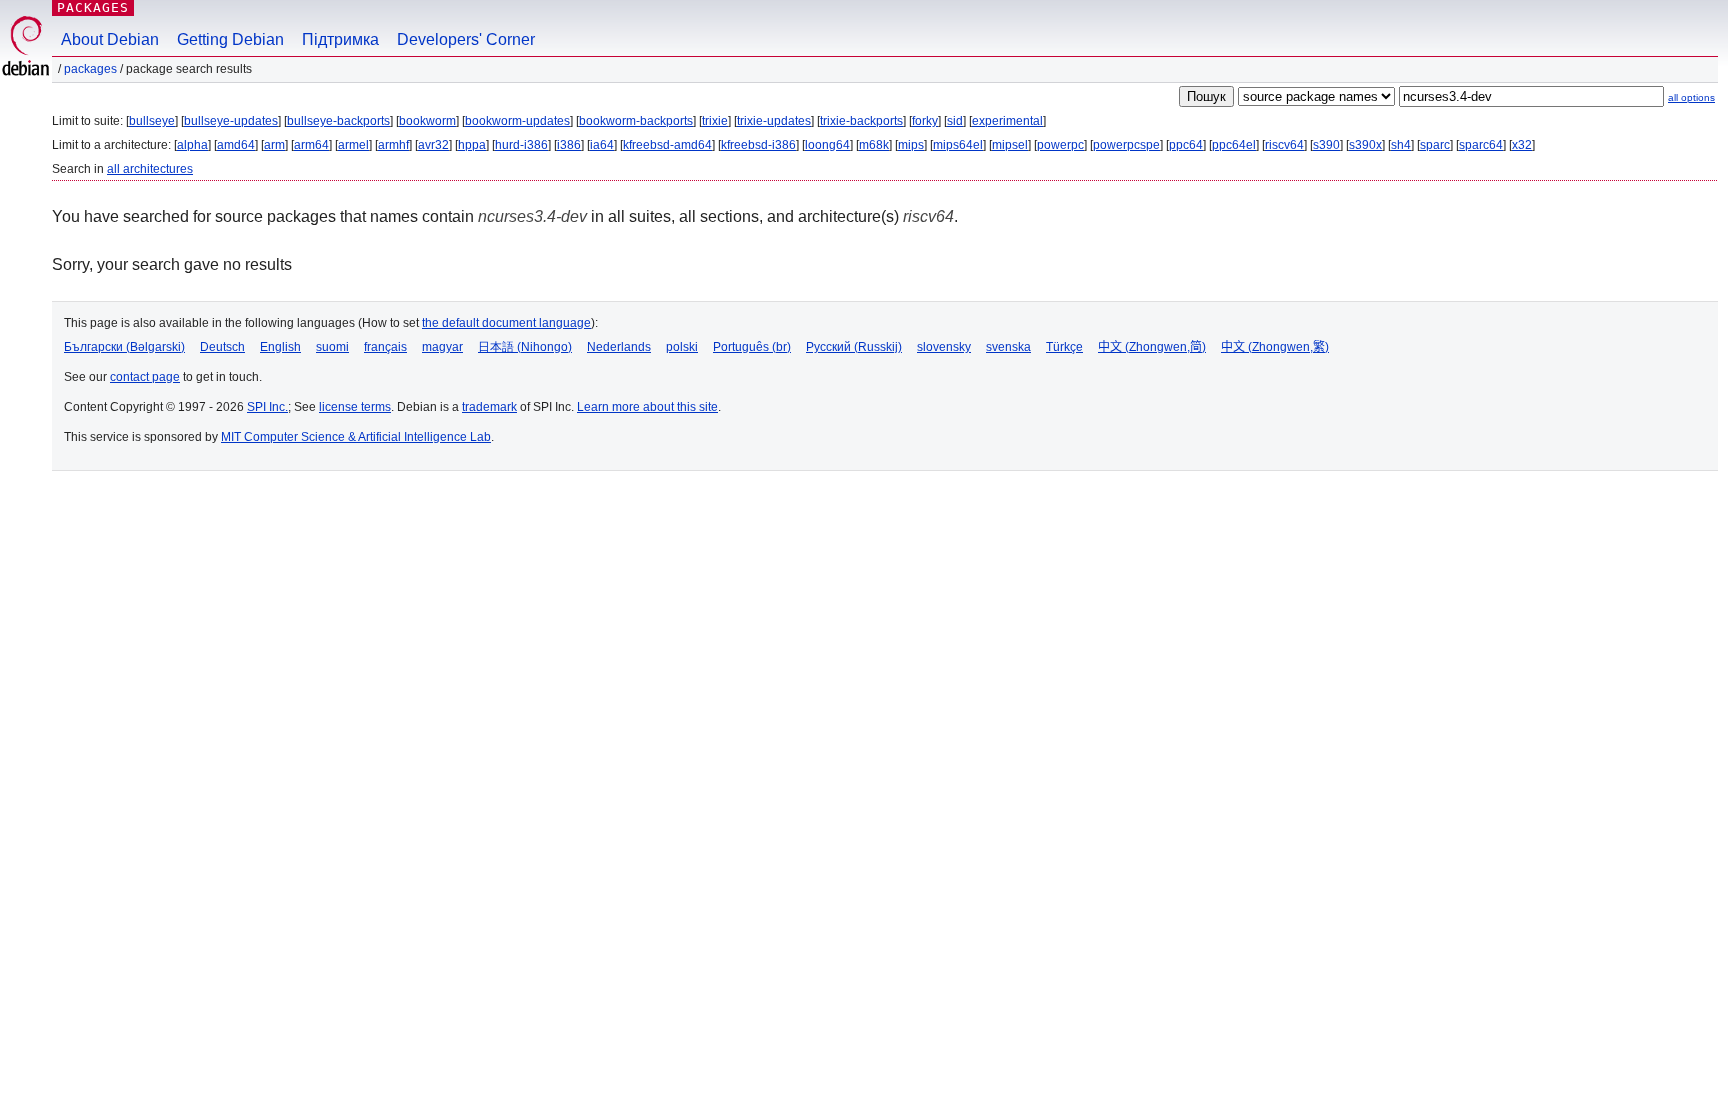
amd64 (236, 145)
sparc (1435, 145)
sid (955, 121)
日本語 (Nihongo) (525, 347)
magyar (442, 347)
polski (682, 347)
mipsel (1010, 145)
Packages (93, 7)
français (385, 347)
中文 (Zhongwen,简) (1152, 347)
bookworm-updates (517, 121)
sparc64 (1481, 145)
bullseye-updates (231, 121)
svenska (1008, 347)
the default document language (506, 323)
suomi (332, 347)
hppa (472, 145)
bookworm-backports (636, 121)
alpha (192, 145)
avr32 (433, 145)
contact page (145, 377)
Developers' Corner (466, 39)
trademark (489, 407)
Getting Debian (230, 39)
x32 (1522, 145)
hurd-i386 (521, 145)
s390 (1326, 145)
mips (911, 145)
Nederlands (619, 347)
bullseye (152, 121)
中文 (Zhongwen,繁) (1275, 347)
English (280, 347)
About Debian (110, 39)
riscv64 (1284, 145)
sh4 (1401, 145)
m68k (874, 145)
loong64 (827, 145)
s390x (1365, 145)
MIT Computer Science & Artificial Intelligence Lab (356, 437)
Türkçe (1064, 347)
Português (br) (752, 347)
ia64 (602, 145)
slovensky (944, 347)
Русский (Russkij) (854, 347)
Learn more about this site (647, 407)
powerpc (1060, 145)
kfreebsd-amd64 (667, 145)
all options (1691, 97)
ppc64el (1234, 145)
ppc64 (1186, 145)
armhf (393, 145)
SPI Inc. (267, 407)
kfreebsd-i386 (758, 145)
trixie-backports (861, 121)
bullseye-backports (338, 121)
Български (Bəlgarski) (124, 347)
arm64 (311, 145)
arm (274, 145)
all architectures (150, 169)
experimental (1007, 121)
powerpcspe (1126, 145)
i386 (569, 145)
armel (353, 145)
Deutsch (222, 347)
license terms (355, 407)
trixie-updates (774, 121)
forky (925, 121)
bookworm (427, 121)
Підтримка (340, 39)
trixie (715, 121)
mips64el (958, 145)
